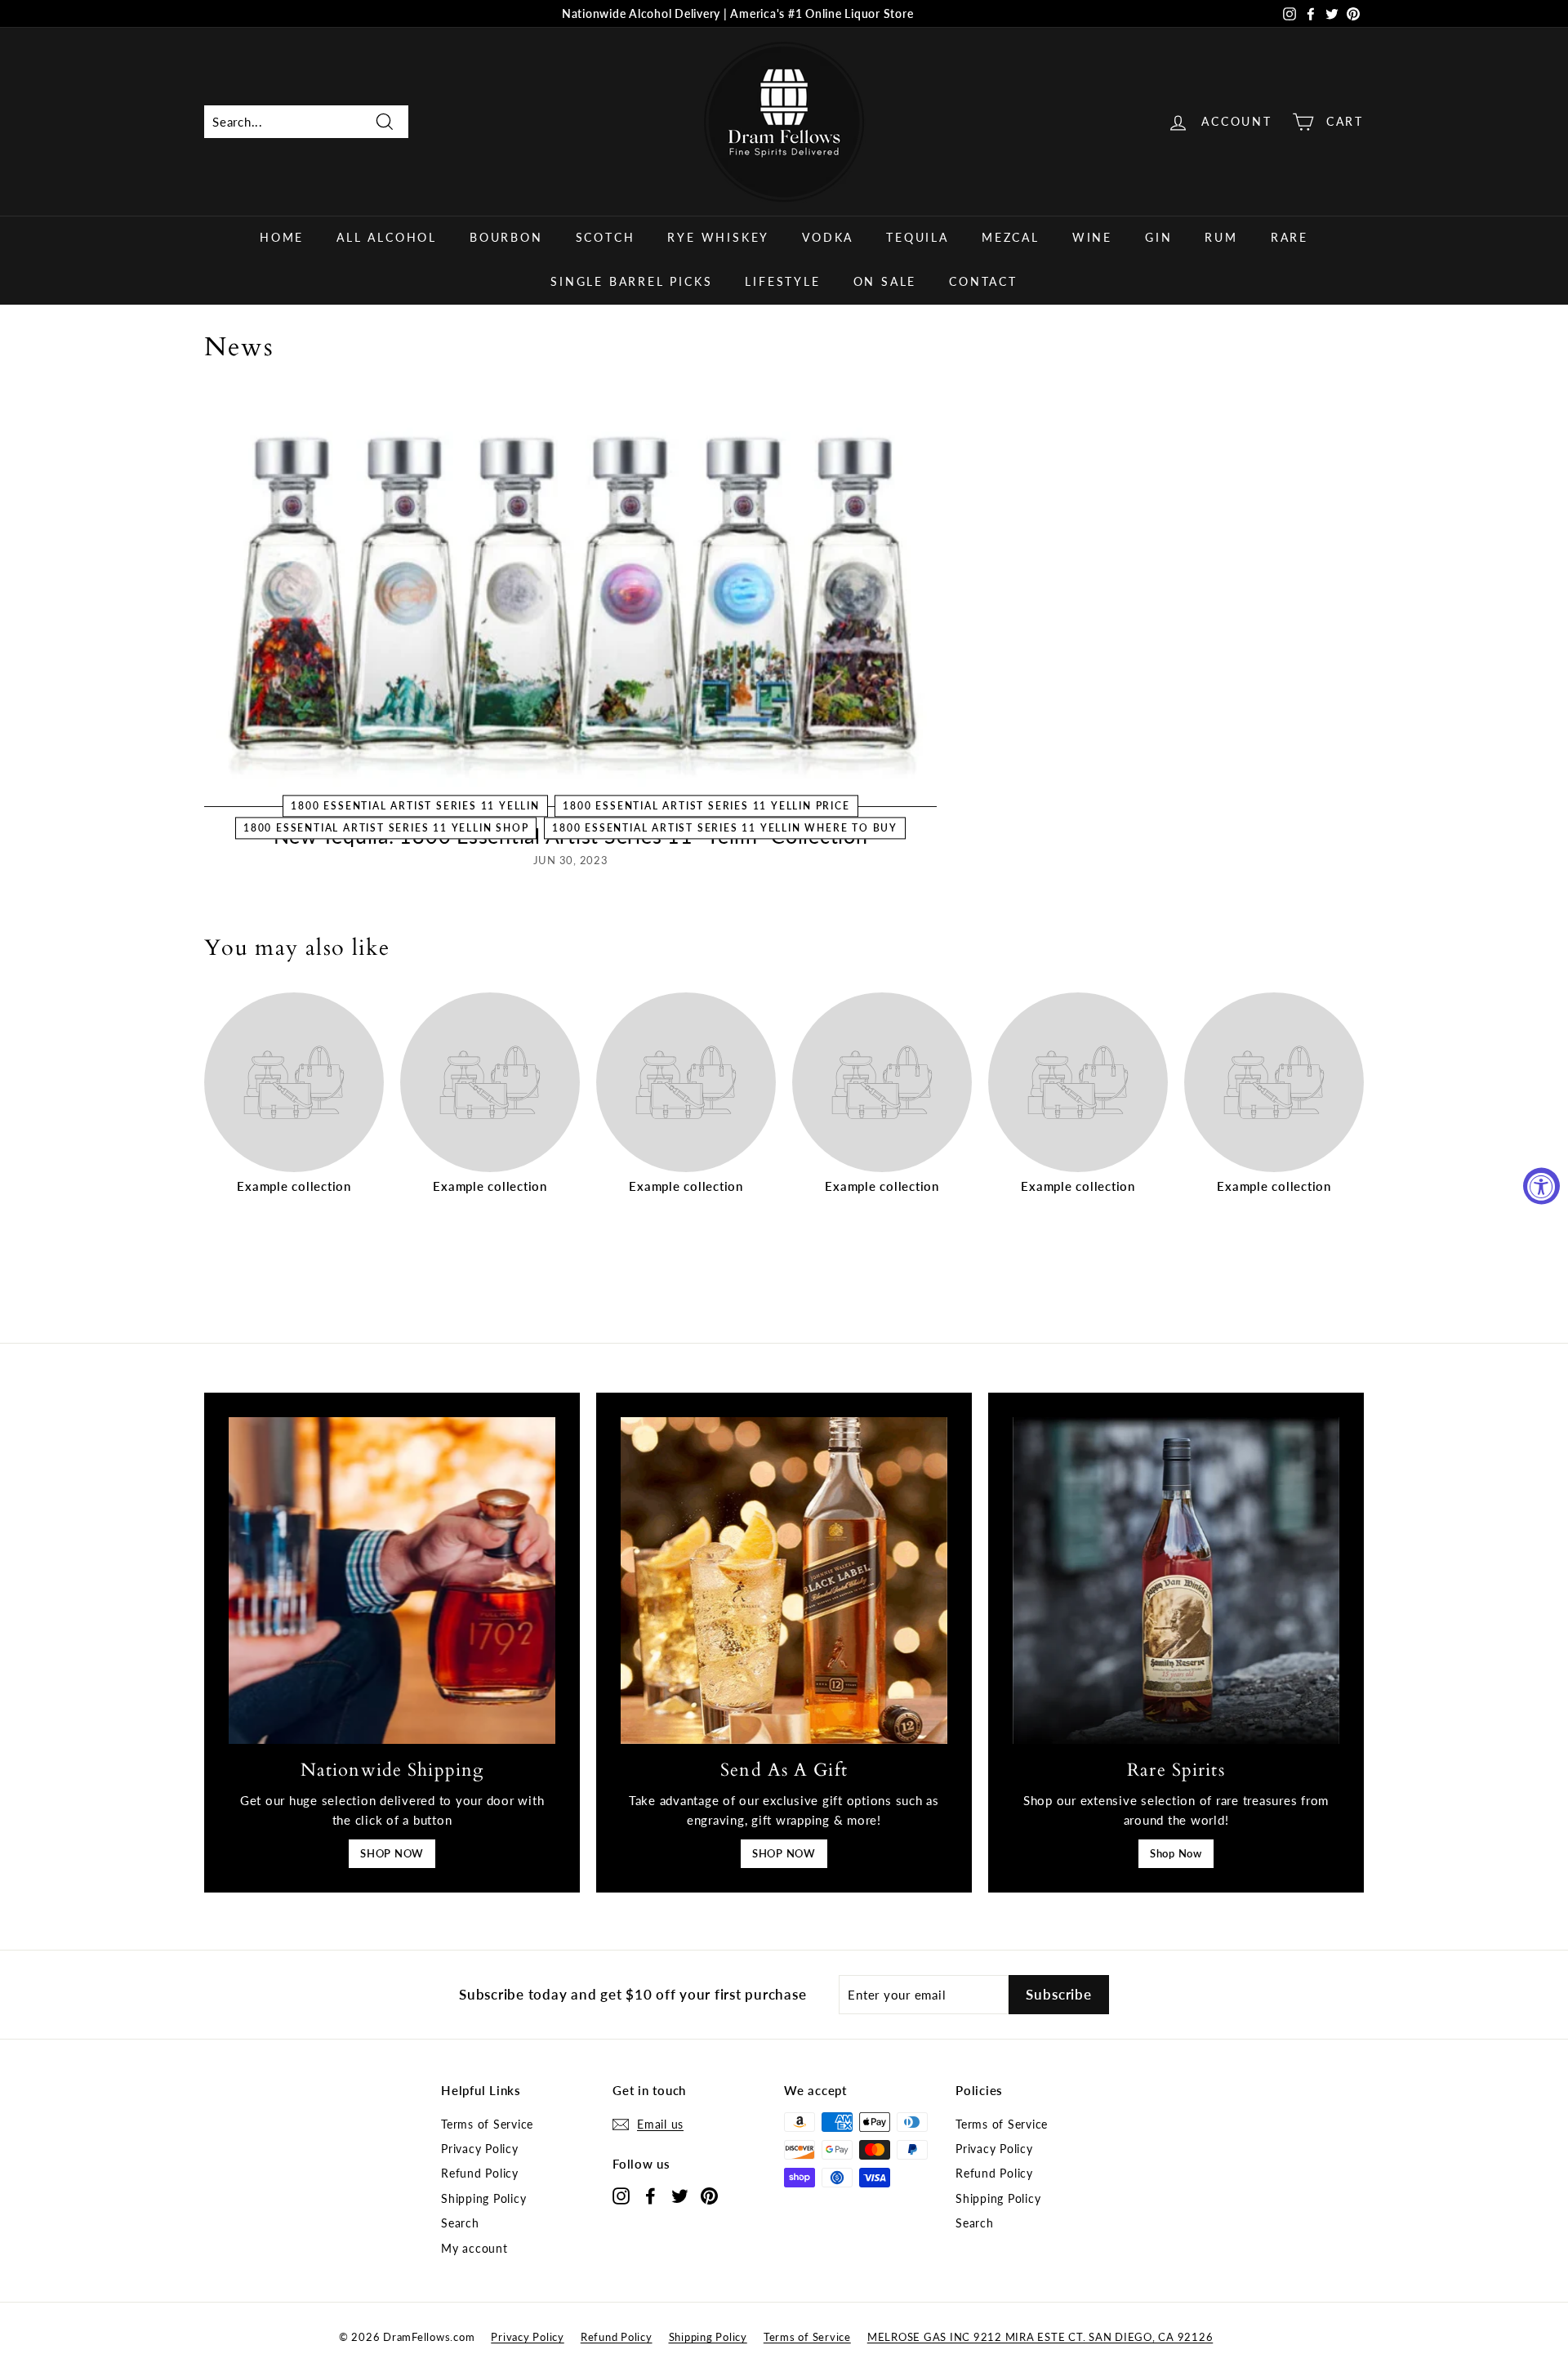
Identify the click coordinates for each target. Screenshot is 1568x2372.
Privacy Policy (480, 2149)
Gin (1158, 237)
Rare (1290, 237)
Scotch (606, 237)
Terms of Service (487, 2124)
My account (474, 2248)
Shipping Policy (483, 2198)
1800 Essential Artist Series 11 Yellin (415, 806)
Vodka (828, 237)
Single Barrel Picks (631, 281)
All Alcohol (387, 237)
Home (282, 237)
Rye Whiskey (718, 237)
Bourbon (506, 237)
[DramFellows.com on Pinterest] (709, 2195)
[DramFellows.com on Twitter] (680, 2195)
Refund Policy (480, 2173)
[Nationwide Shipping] (392, 1581)
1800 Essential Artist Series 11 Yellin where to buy (725, 828)
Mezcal (1011, 237)
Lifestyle (782, 281)
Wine (1092, 237)
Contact (983, 281)
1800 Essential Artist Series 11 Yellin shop (386, 828)
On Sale (885, 281)
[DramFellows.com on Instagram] (621, 2195)
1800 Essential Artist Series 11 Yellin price (706, 806)
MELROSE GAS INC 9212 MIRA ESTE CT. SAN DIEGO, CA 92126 (1040, 2337)
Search (460, 2223)
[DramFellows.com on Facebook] (650, 2195)
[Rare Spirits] (1176, 1581)
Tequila (918, 237)
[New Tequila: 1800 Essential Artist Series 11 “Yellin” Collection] (570, 601)
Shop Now (1176, 1853)
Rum (1221, 237)
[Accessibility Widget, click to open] (1541, 1186)
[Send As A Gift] (784, 1581)
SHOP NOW (392, 1853)
